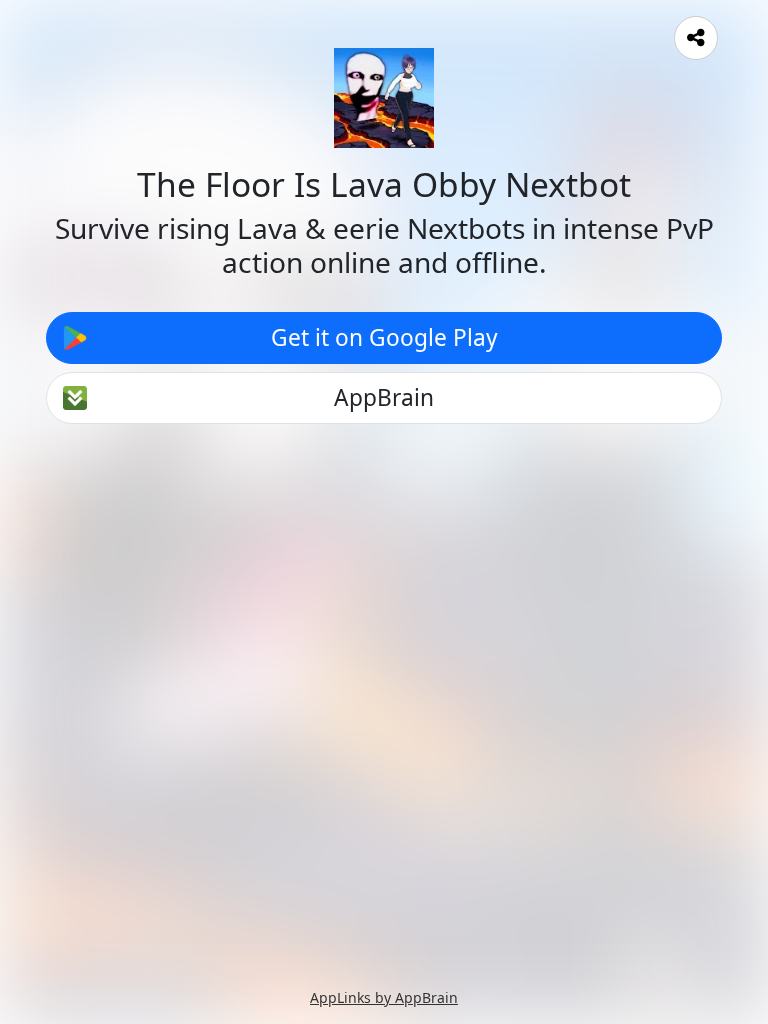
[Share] (696, 38)
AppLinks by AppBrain (384, 997)
